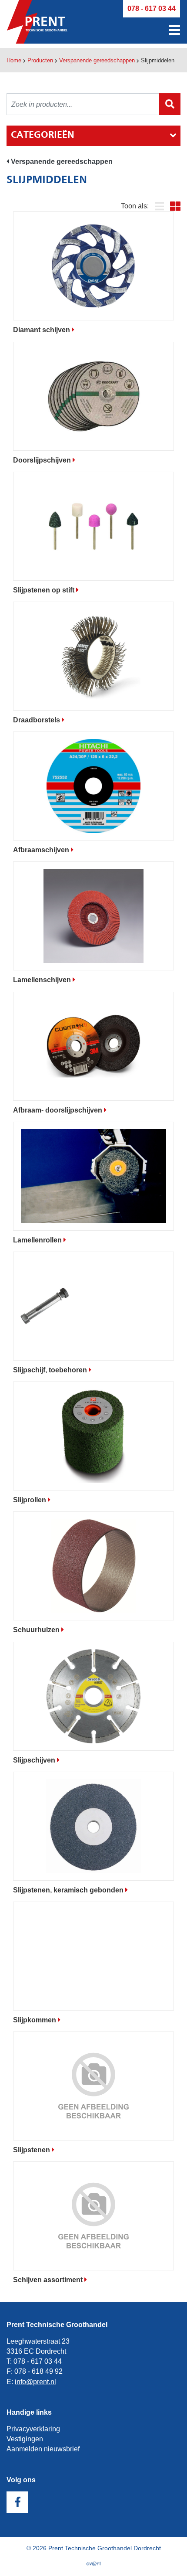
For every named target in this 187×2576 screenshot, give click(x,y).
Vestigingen (25, 2439)
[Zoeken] (170, 104)
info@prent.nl (35, 2382)
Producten (40, 60)
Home (14, 60)
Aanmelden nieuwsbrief (43, 2449)
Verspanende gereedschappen (97, 60)
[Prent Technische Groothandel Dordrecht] (37, 22)
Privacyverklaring (33, 2429)
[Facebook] (17, 2502)
